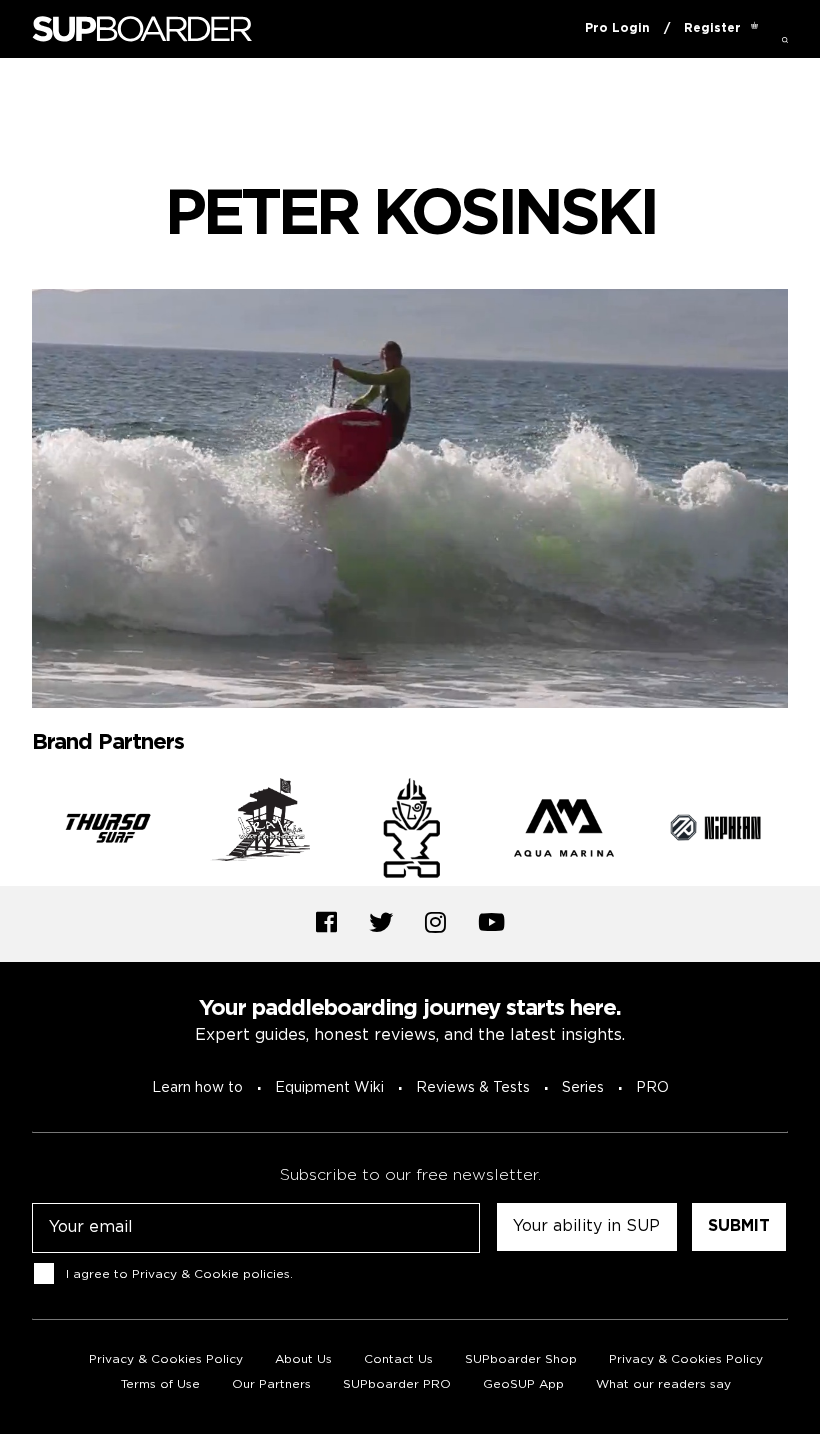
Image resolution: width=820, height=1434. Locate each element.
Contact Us (398, 1359)
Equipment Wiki (329, 1088)
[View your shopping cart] (754, 29)
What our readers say (663, 1384)
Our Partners (271, 1384)
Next (803, 832)
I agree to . (179, 1274)
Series (583, 1088)
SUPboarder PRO (397, 1384)
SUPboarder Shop (521, 1359)
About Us (303, 1359)
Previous (17, 832)
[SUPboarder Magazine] (142, 29)
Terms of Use (160, 1384)
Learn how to (197, 1088)
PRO (652, 1088)
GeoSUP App (523, 1384)
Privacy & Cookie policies (211, 1274)
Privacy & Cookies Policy (166, 1359)
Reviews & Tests (473, 1088)
